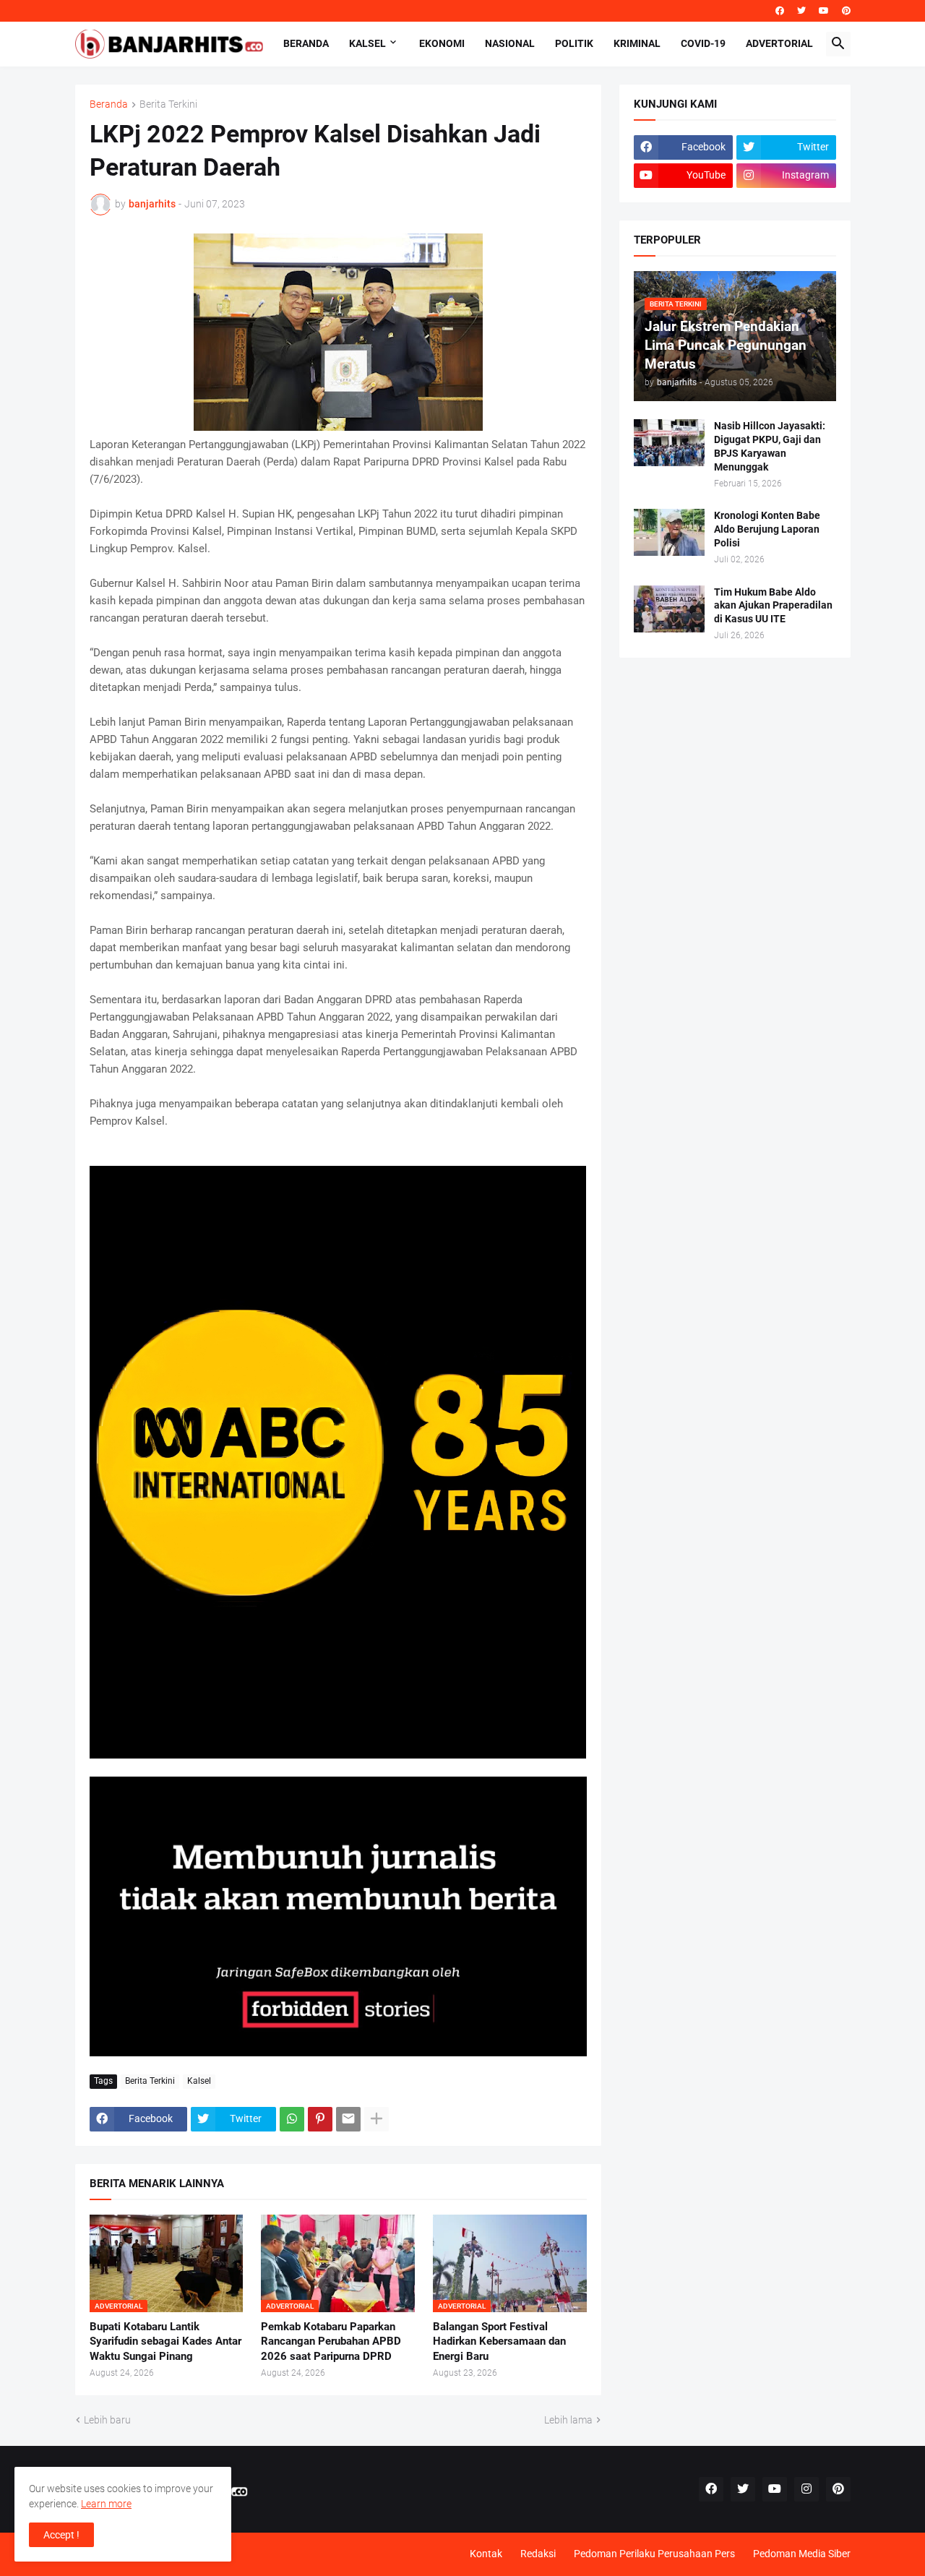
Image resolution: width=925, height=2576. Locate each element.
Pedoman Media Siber (802, 2554)
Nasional (510, 43)
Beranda (306, 43)
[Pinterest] (320, 2119)
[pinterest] (846, 11)
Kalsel (367, 43)
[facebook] (780, 11)
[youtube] (824, 11)
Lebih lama (568, 2420)
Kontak (486, 2554)
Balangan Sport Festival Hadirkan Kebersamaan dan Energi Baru (499, 2341)
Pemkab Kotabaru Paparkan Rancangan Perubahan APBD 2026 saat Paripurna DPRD (331, 2341)
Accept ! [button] (61, 2535)
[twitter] (801, 11)
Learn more (106, 2504)
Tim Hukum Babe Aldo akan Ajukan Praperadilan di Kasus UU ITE (773, 606)
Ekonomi (442, 43)
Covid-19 (703, 43)
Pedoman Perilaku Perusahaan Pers (654, 2554)
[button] (838, 44)
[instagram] (806, 2489)
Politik (574, 43)
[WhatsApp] (292, 2119)
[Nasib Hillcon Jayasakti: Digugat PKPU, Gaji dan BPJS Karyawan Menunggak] (669, 443)
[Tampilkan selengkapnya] (377, 2119)
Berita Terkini (168, 104)
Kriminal (637, 43)
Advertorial (779, 43)
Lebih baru (107, 2420)
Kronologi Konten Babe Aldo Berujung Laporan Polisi (767, 529)
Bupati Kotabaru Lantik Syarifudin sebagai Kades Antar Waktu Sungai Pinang (165, 2341)
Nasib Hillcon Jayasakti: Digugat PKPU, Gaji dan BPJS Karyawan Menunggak (770, 446)
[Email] (348, 2119)
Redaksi (538, 2554)
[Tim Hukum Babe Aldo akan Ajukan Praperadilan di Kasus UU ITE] (669, 609)
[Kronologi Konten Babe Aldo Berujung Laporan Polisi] (669, 532)
